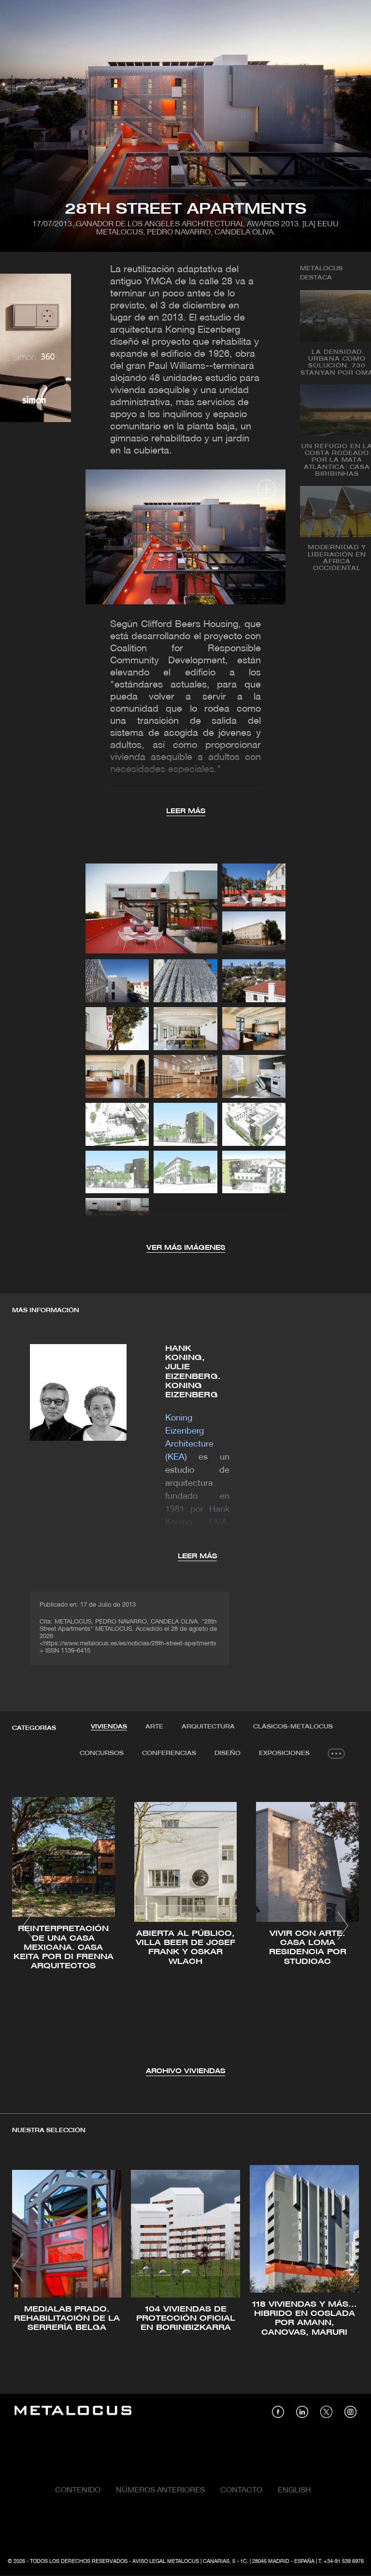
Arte (154, 1727)
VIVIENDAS (109, 1727)
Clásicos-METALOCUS (293, 1727)
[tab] (109, 1727)
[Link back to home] (73, 2412)
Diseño (228, 1753)
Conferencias (169, 1753)
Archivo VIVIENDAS (185, 2071)
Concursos (102, 1753)
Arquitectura (208, 1727)
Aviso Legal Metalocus (166, 2561)
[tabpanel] (185, 1927)
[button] (28, 1926)
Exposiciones (284, 1753)
